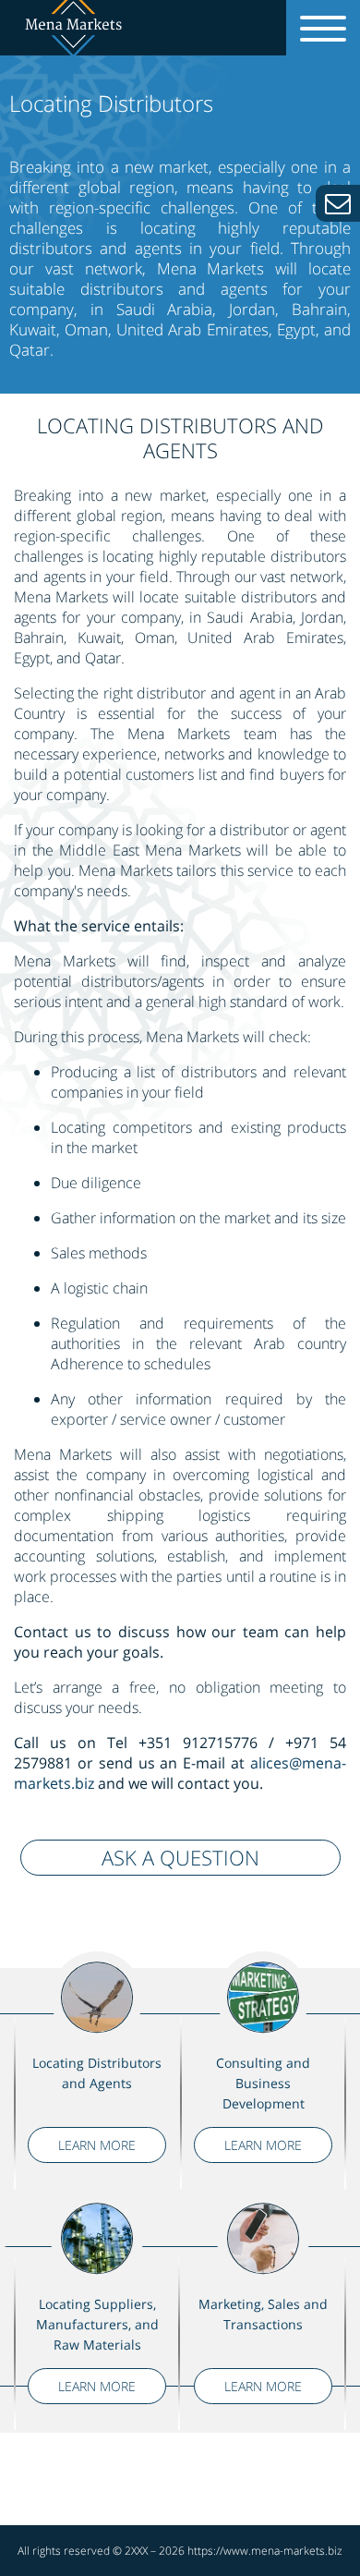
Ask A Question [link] (180, 1857)
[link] (338, 203)
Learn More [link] (97, 2145)
